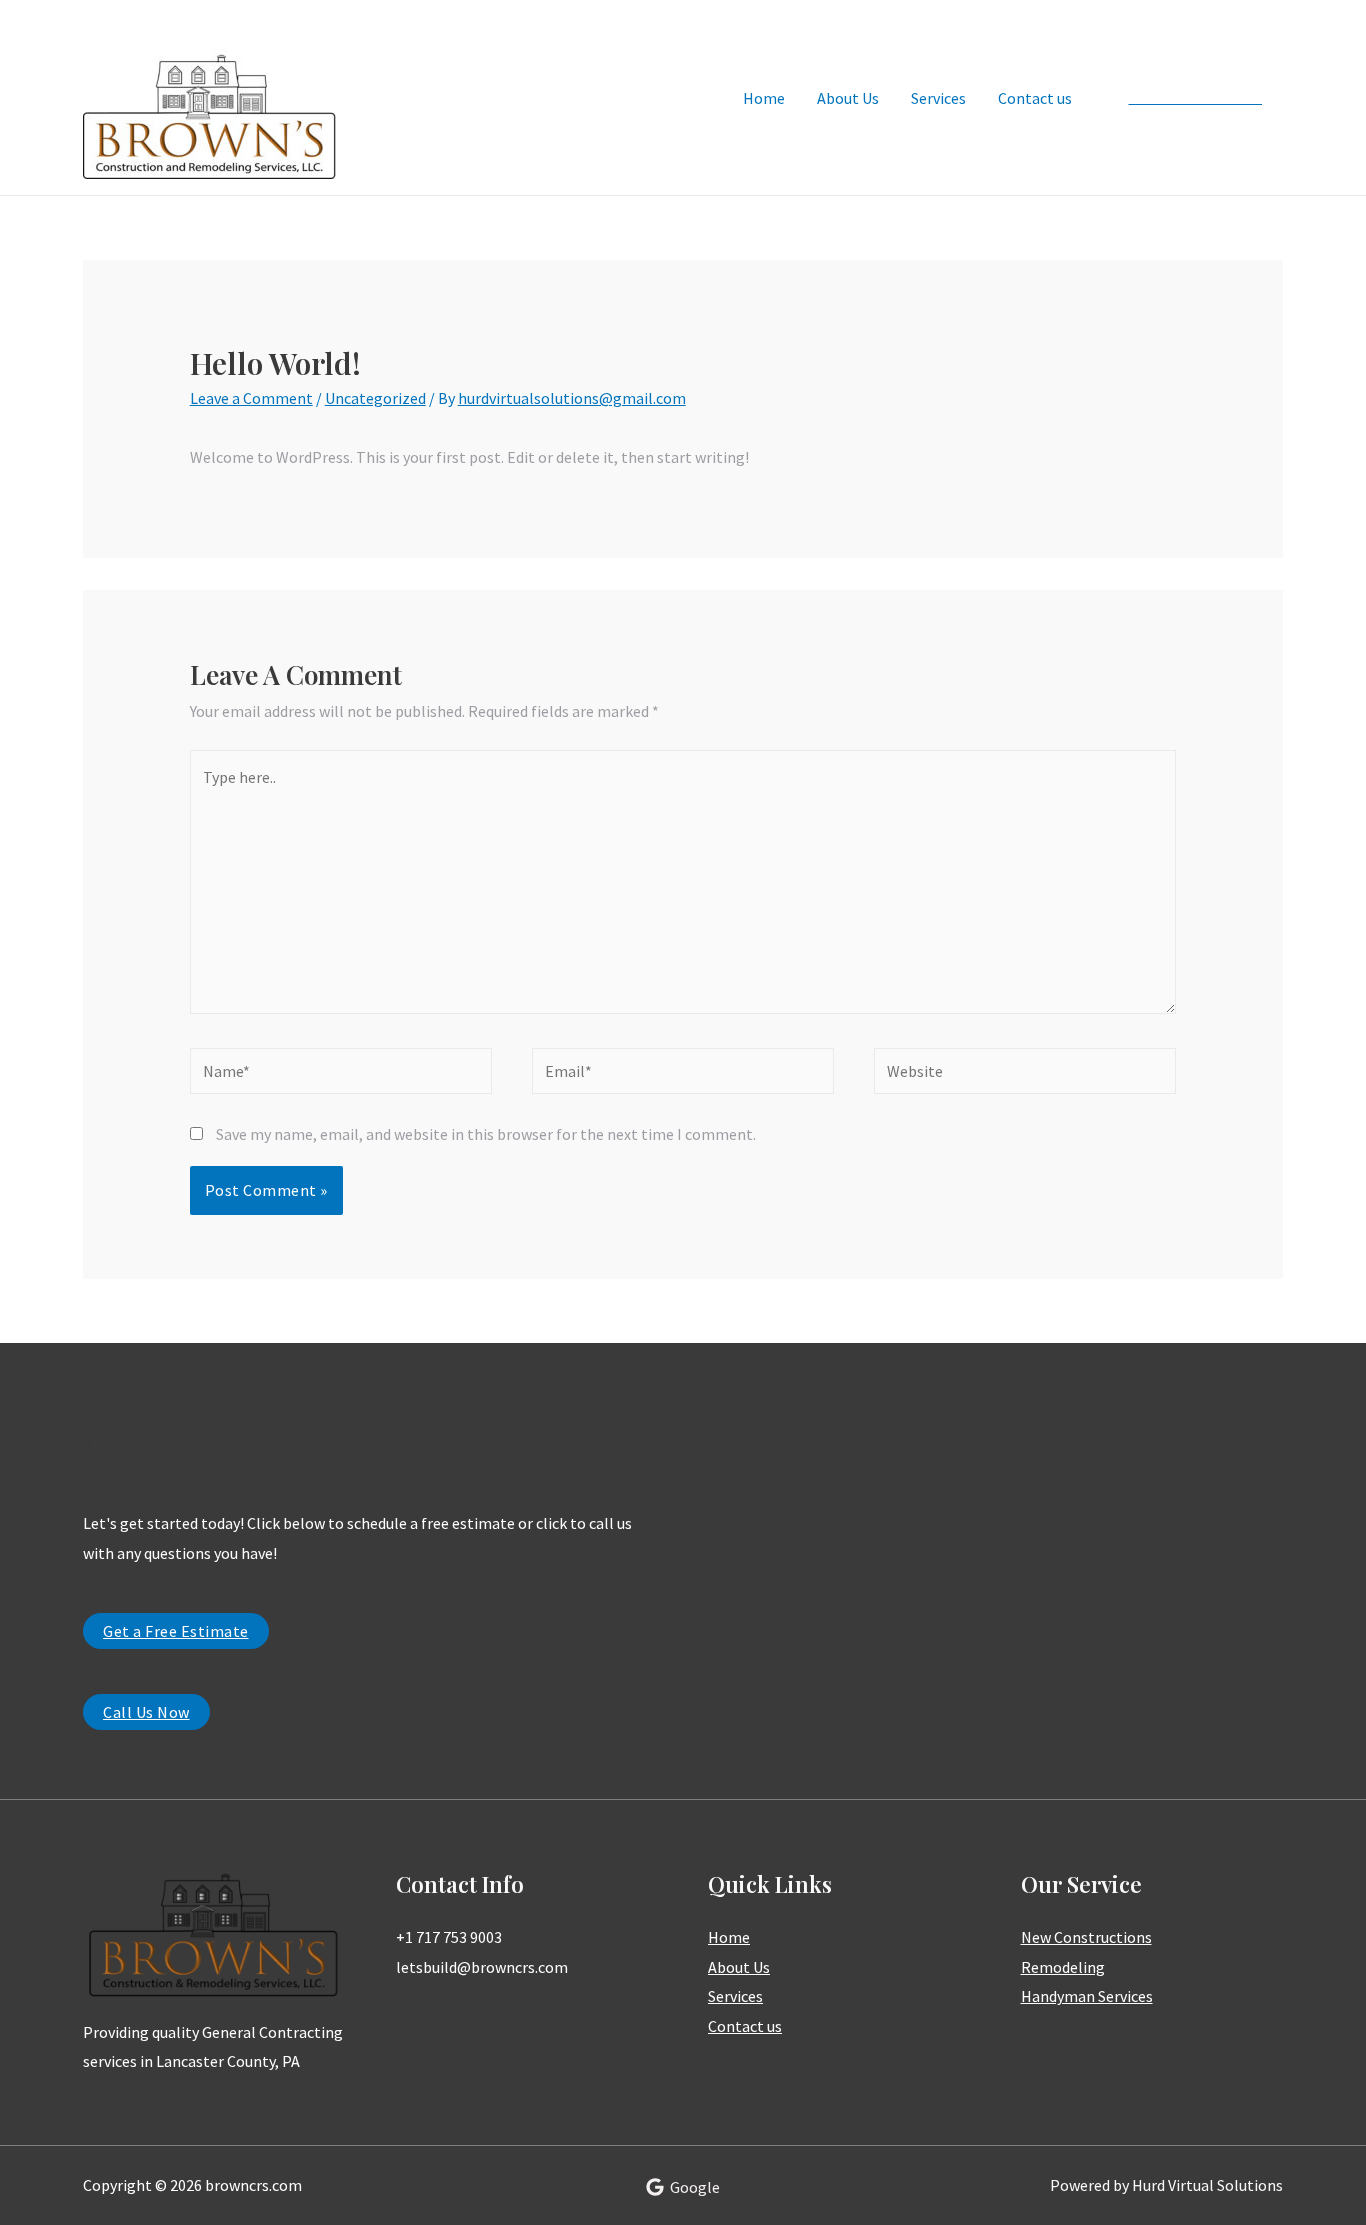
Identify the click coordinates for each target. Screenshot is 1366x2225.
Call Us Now (146, 1712)
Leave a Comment (251, 398)
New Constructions (1086, 1937)
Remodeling (1063, 1967)
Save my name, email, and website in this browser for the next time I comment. (486, 1134)
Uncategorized (375, 398)
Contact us (1035, 98)
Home (764, 98)
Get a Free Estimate (176, 1631)
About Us (848, 98)
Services (938, 98)
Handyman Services (1087, 1996)
